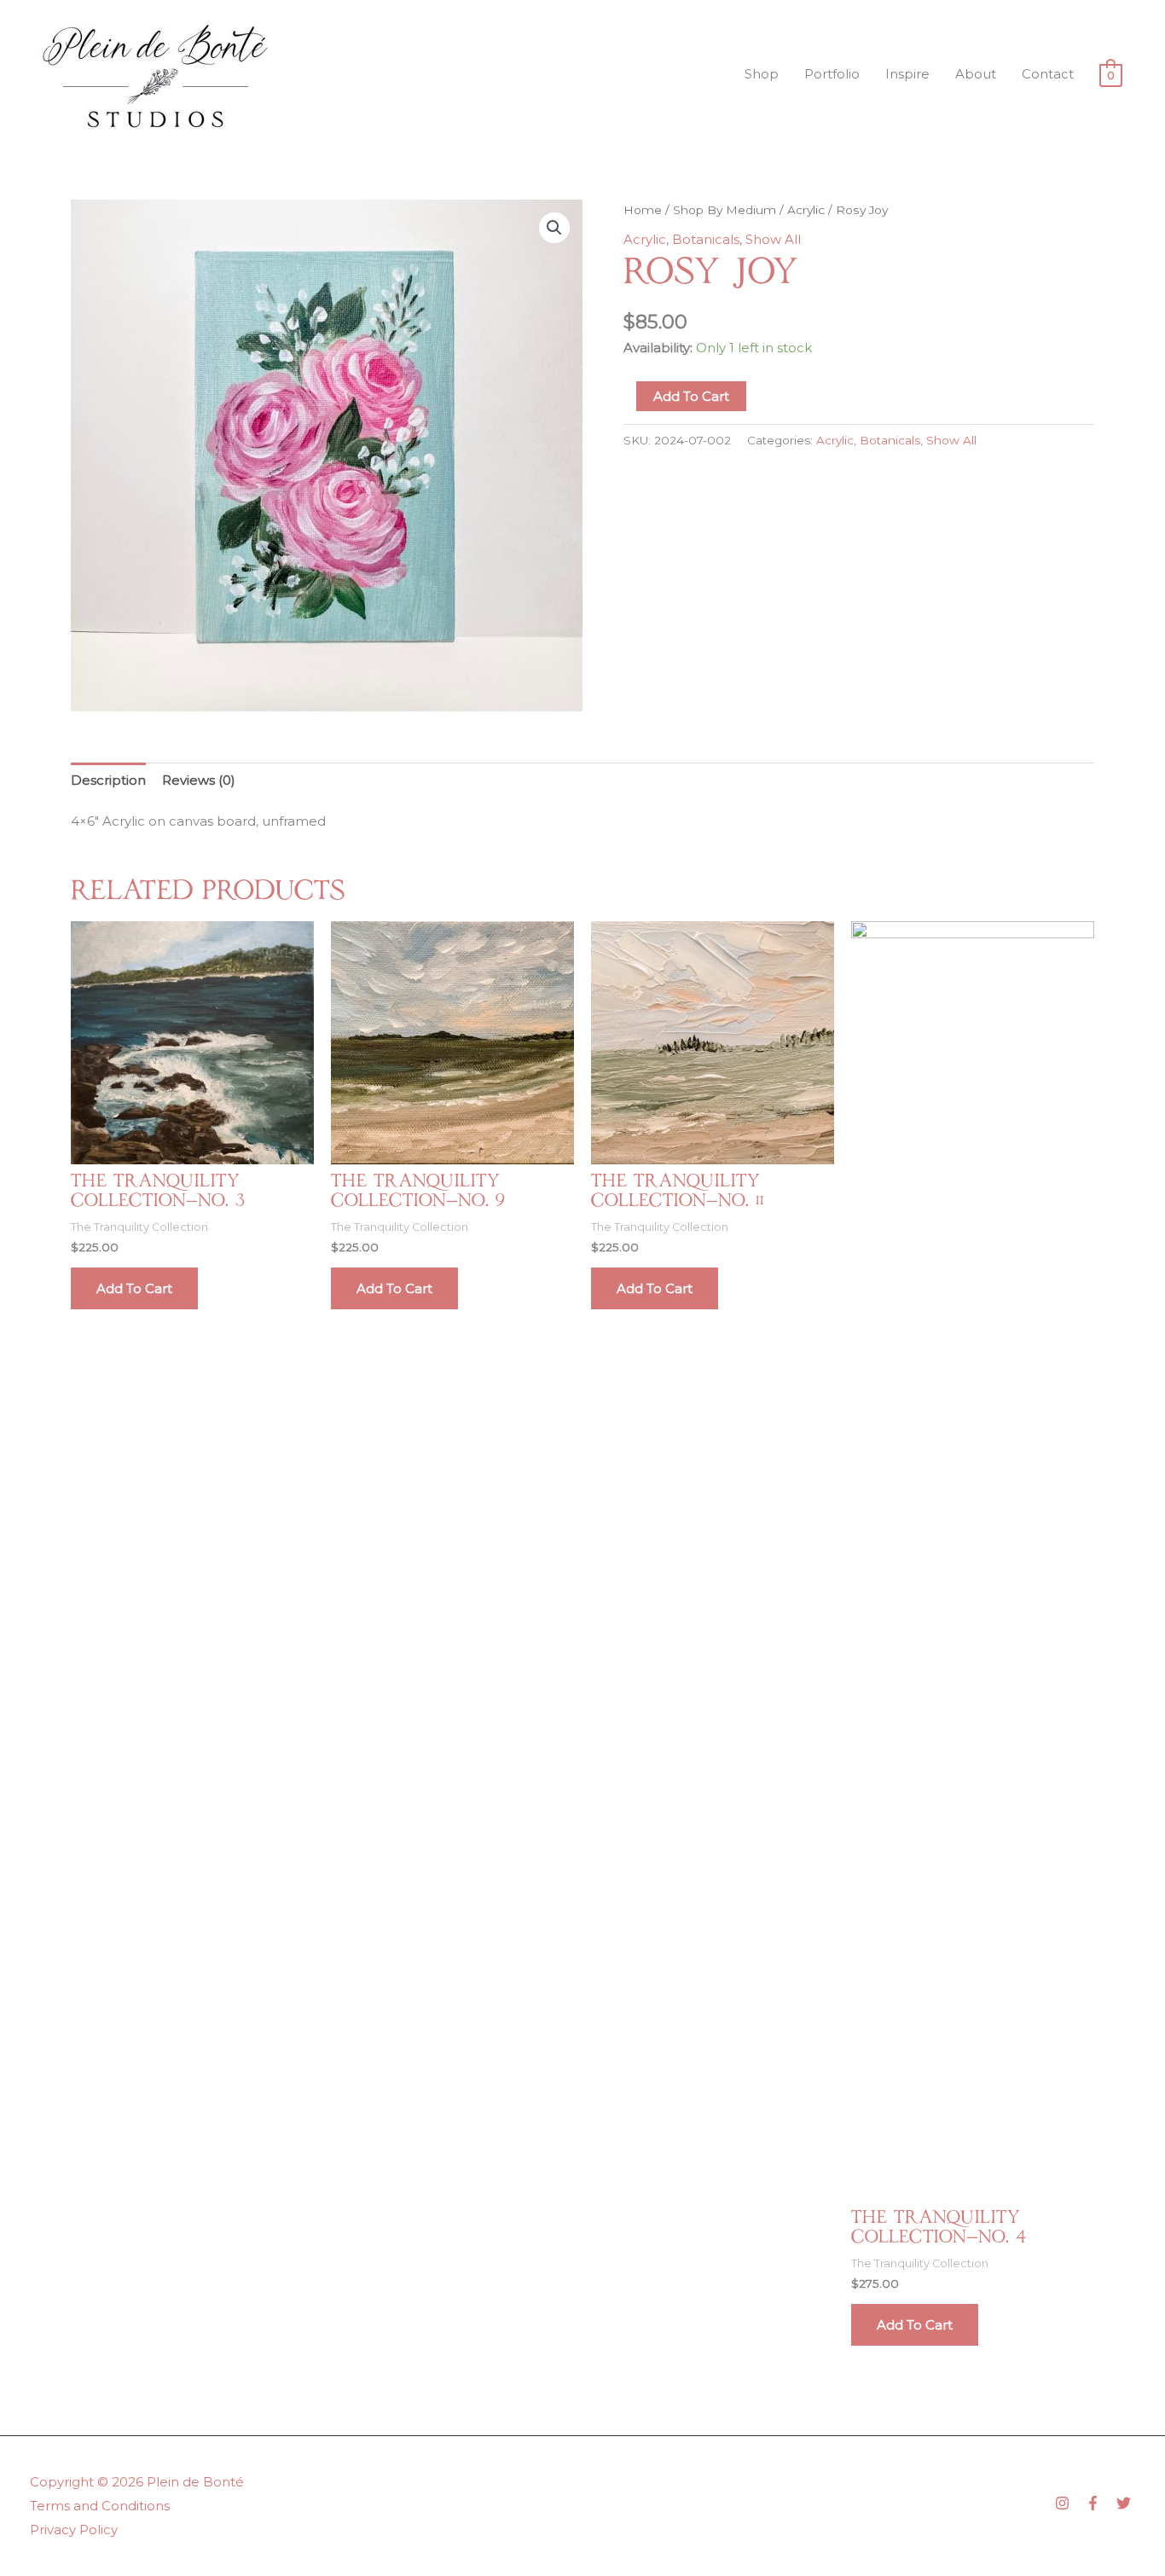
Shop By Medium (725, 210)
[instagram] (1069, 2503)
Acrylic (806, 210)
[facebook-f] (1099, 2503)
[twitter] (1126, 2503)
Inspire (907, 74)
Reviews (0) (199, 780)
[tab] (108, 780)
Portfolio (832, 74)
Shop (762, 74)
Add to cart (691, 396)
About (976, 74)
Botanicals (706, 239)
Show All (773, 239)
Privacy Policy (74, 2530)
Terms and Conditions (100, 2506)
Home (643, 210)
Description (108, 780)
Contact (1048, 74)
